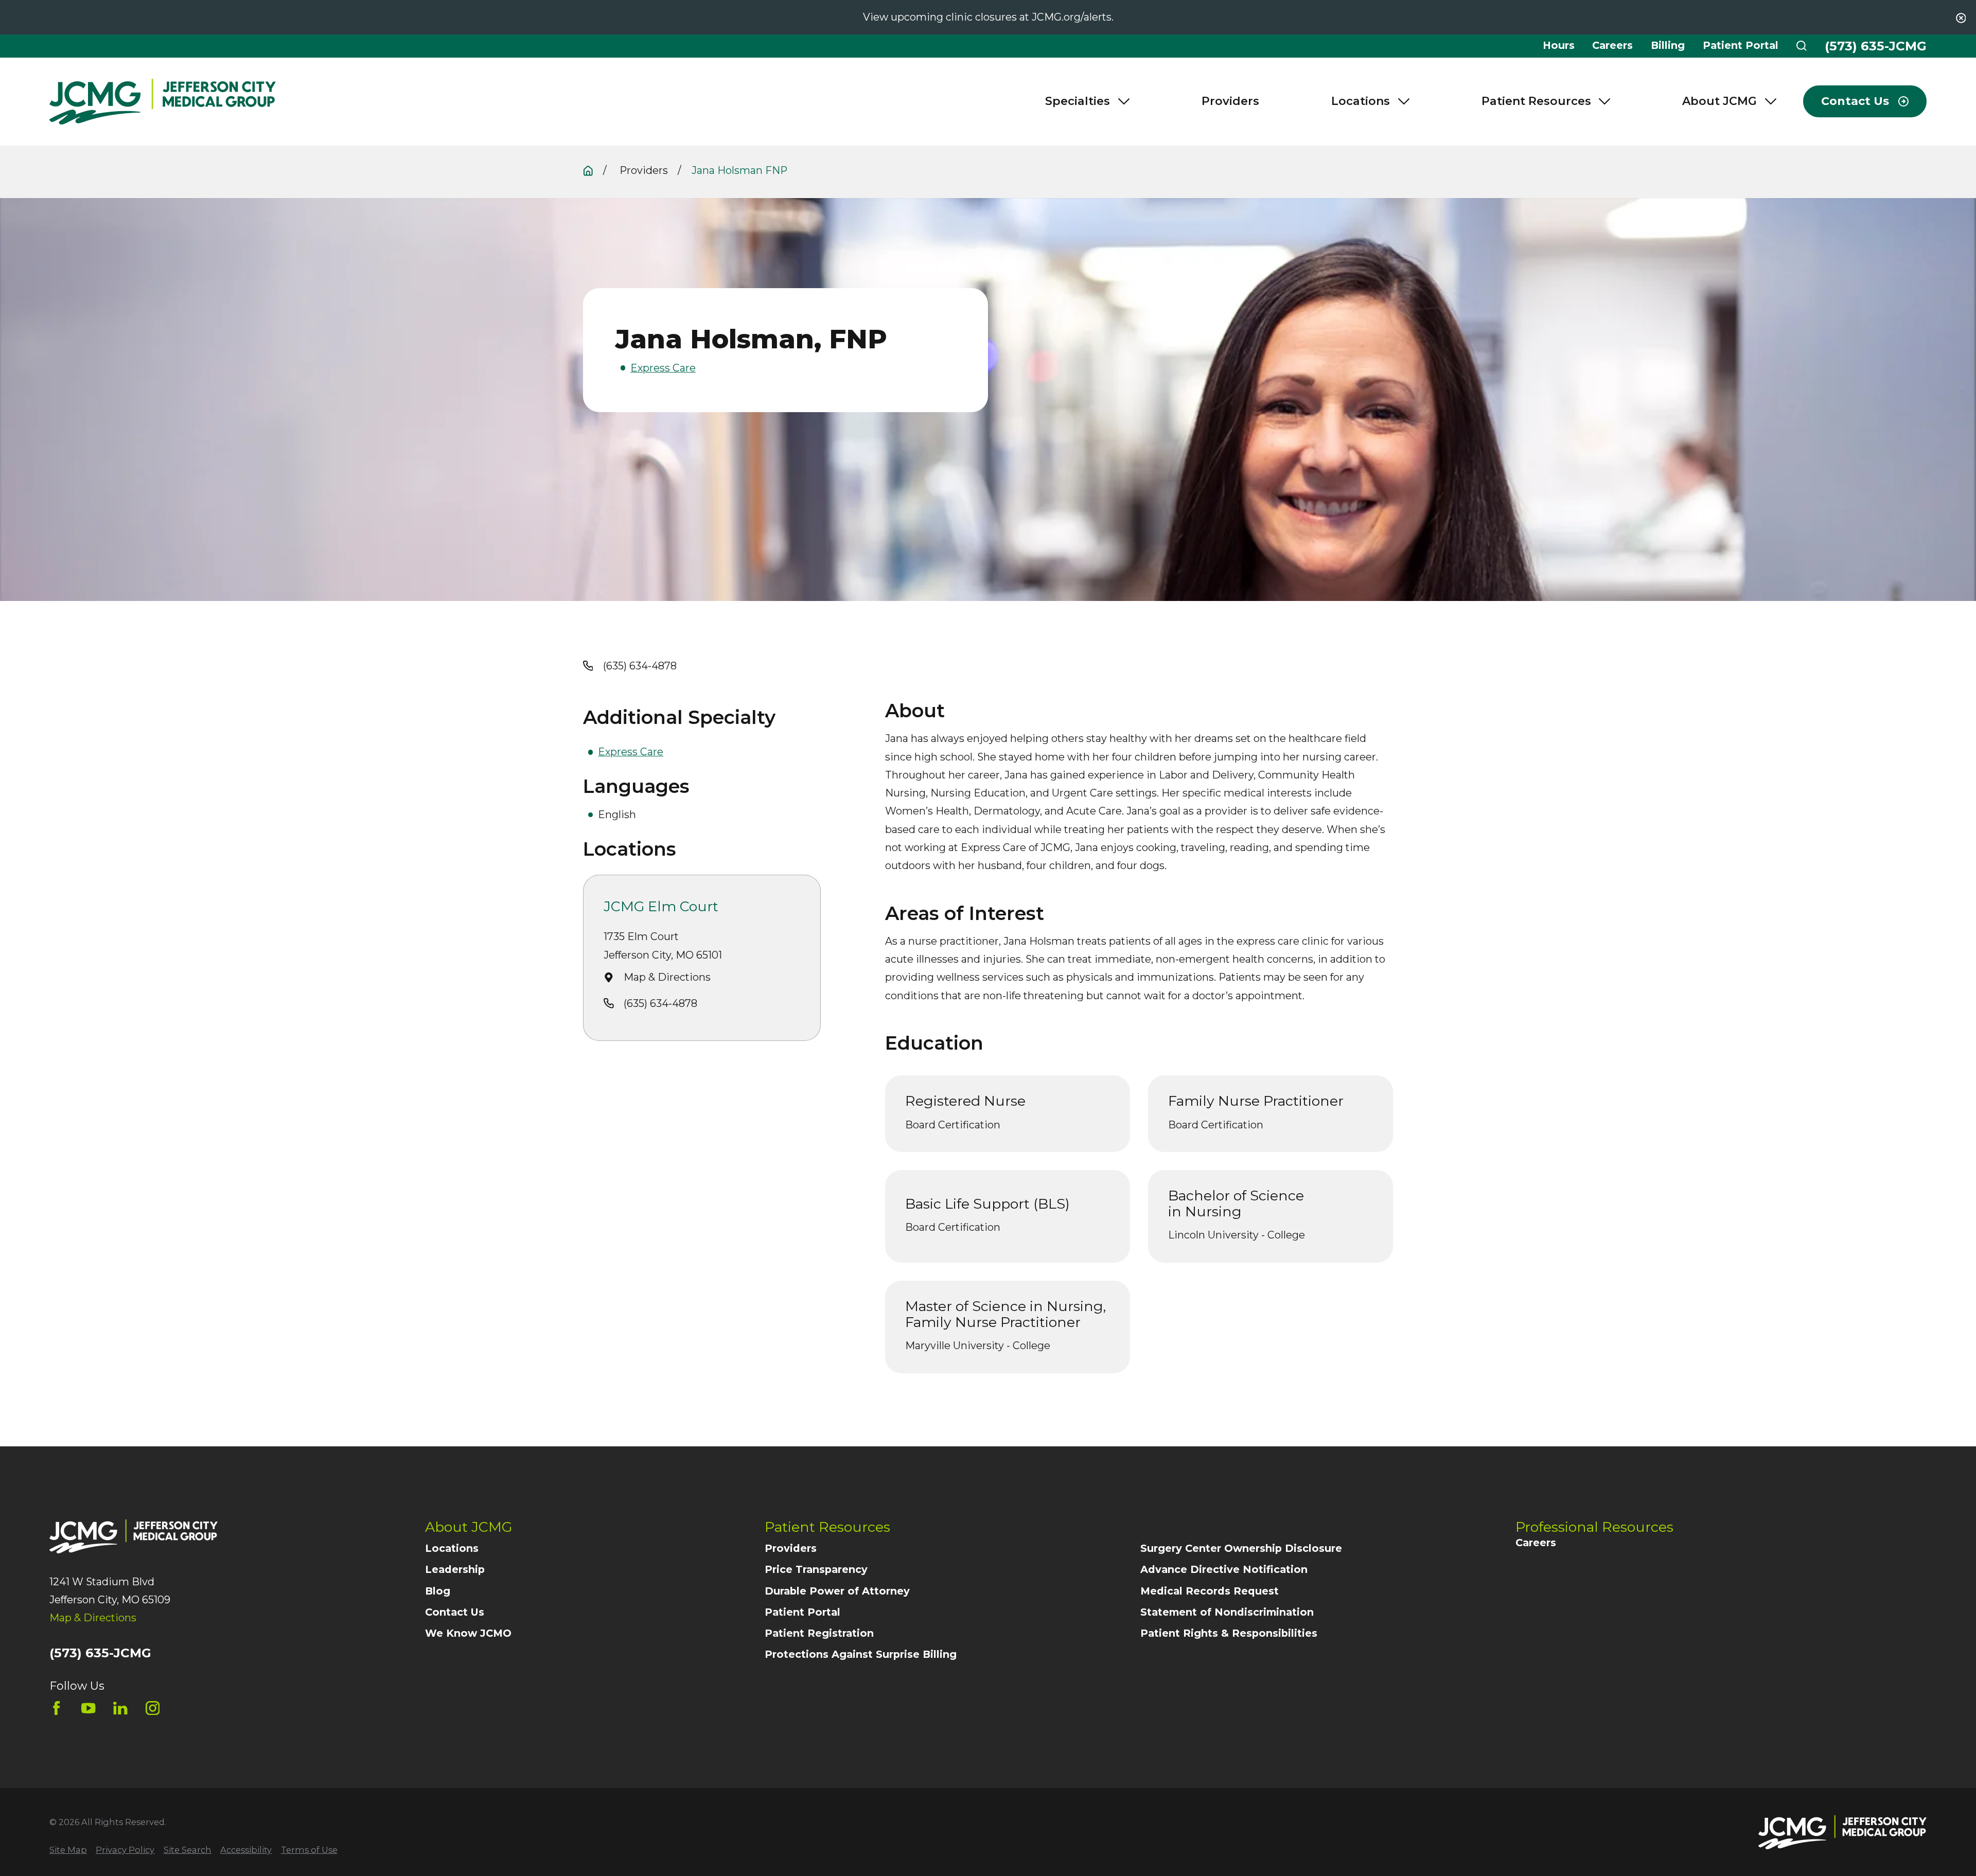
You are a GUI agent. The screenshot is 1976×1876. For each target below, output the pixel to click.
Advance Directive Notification (1224, 1569)
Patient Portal (1741, 45)
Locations (452, 1548)
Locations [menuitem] (1361, 101)
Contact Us (455, 1612)
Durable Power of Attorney (837, 1591)
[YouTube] (88, 1708)
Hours (1559, 45)
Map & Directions (667, 977)
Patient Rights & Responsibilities (1229, 1633)
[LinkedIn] (120, 1708)
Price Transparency (816, 1569)
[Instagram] (153, 1708)
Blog (438, 1591)
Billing (1668, 45)
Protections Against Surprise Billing (861, 1654)
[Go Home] (588, 171)
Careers (1612, 45)
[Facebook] (56, 1708)
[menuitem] (68, 1850)
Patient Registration (819, 1633)
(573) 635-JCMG (1876, 46)
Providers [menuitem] (1230, 101)
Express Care (663, 368)
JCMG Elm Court (661, 907)
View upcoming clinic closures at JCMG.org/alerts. (988, 17)
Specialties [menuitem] (1078, 101)
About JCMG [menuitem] (1719, 101)
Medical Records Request (1210, 1591)
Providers (791, 1548)
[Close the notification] (1961, 18)
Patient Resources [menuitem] (1536, 101)
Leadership (455, 1569)
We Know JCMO (468, 1633)
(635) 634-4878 (640, 666)
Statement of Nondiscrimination (1227, 1612)
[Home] (163, 102)
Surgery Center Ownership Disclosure (1241, 1548)
